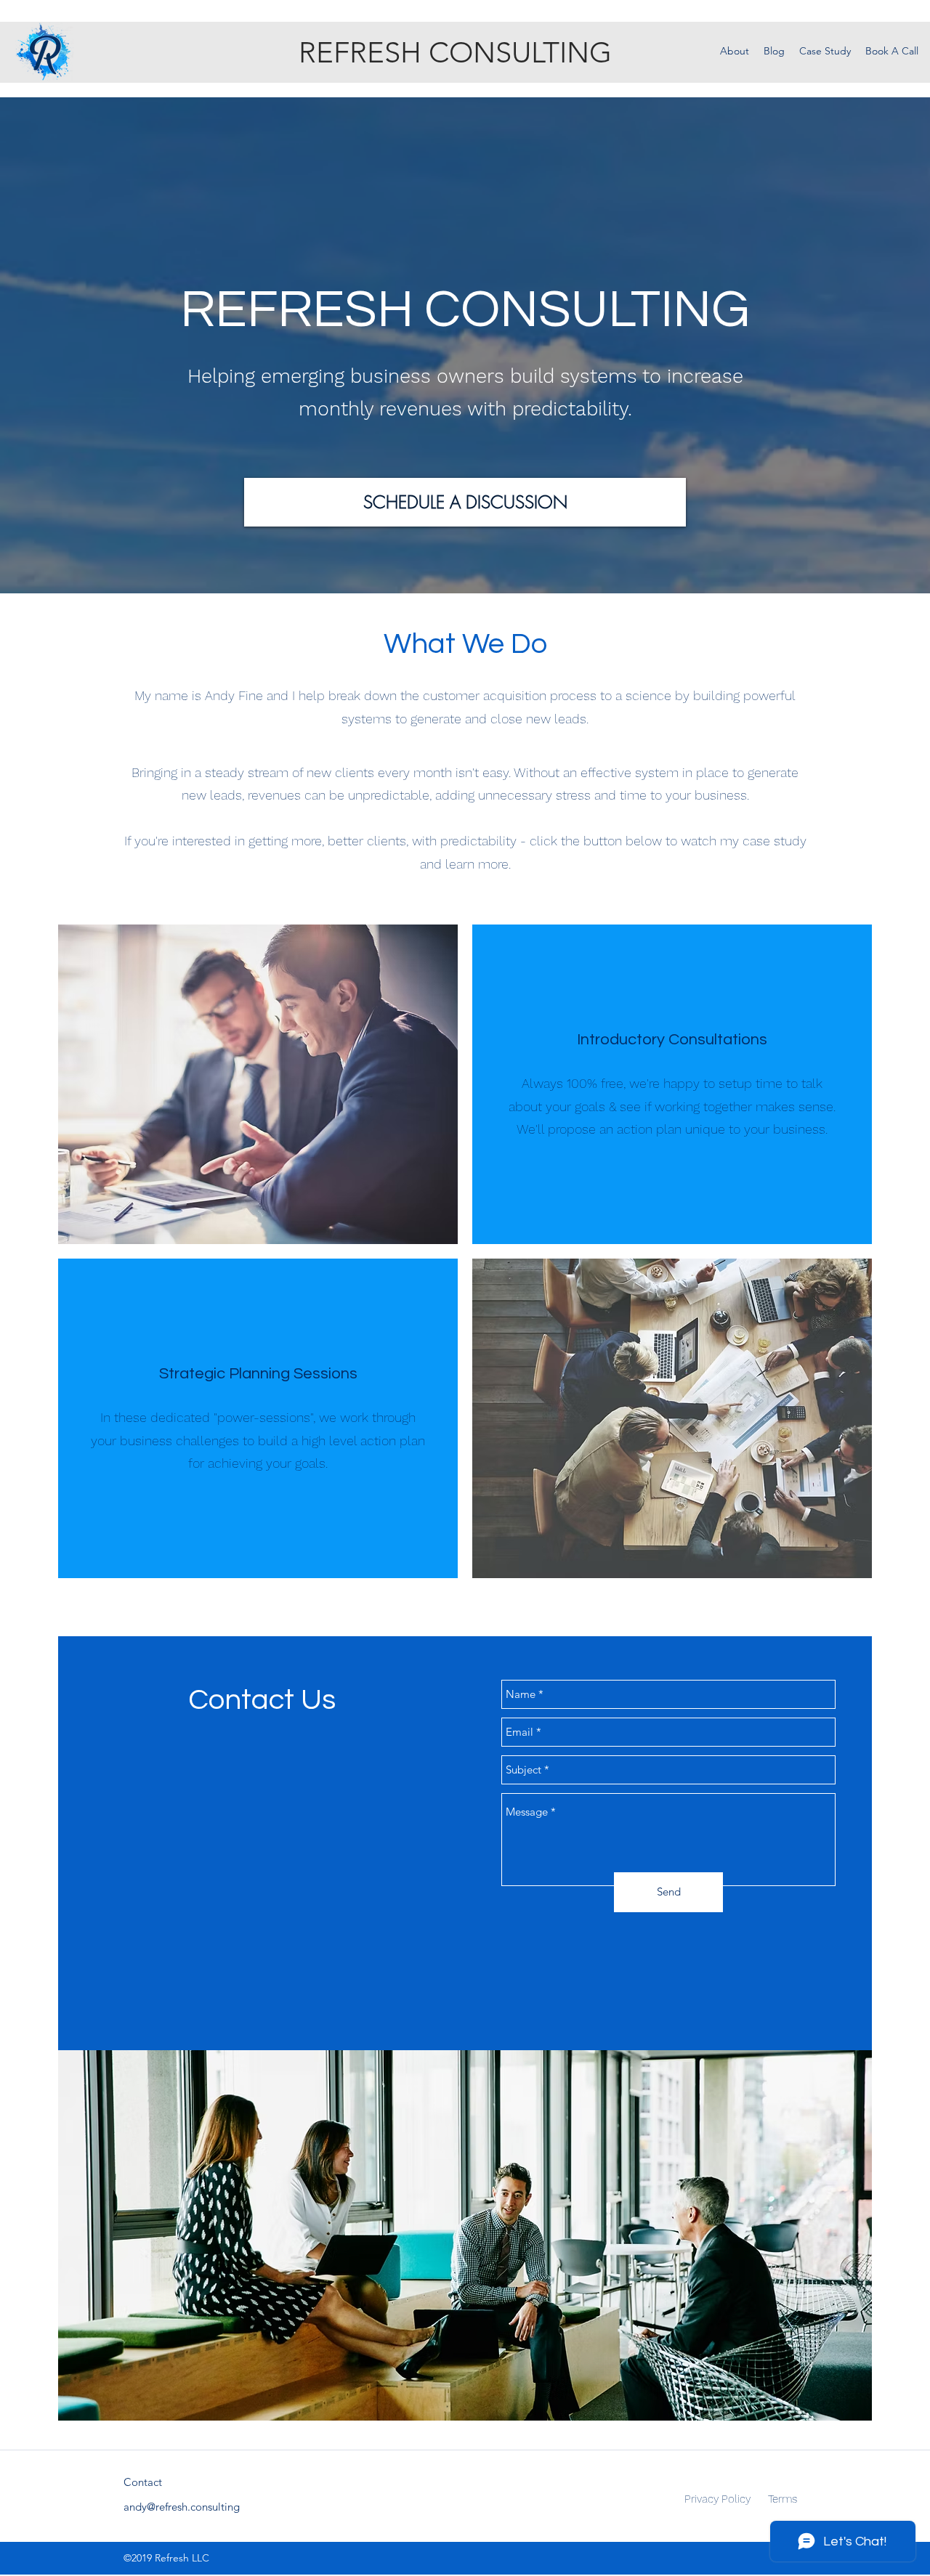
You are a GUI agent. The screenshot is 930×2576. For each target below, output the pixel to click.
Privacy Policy (717, 2499)
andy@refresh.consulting (182, 2507)
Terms (783, 2499)
